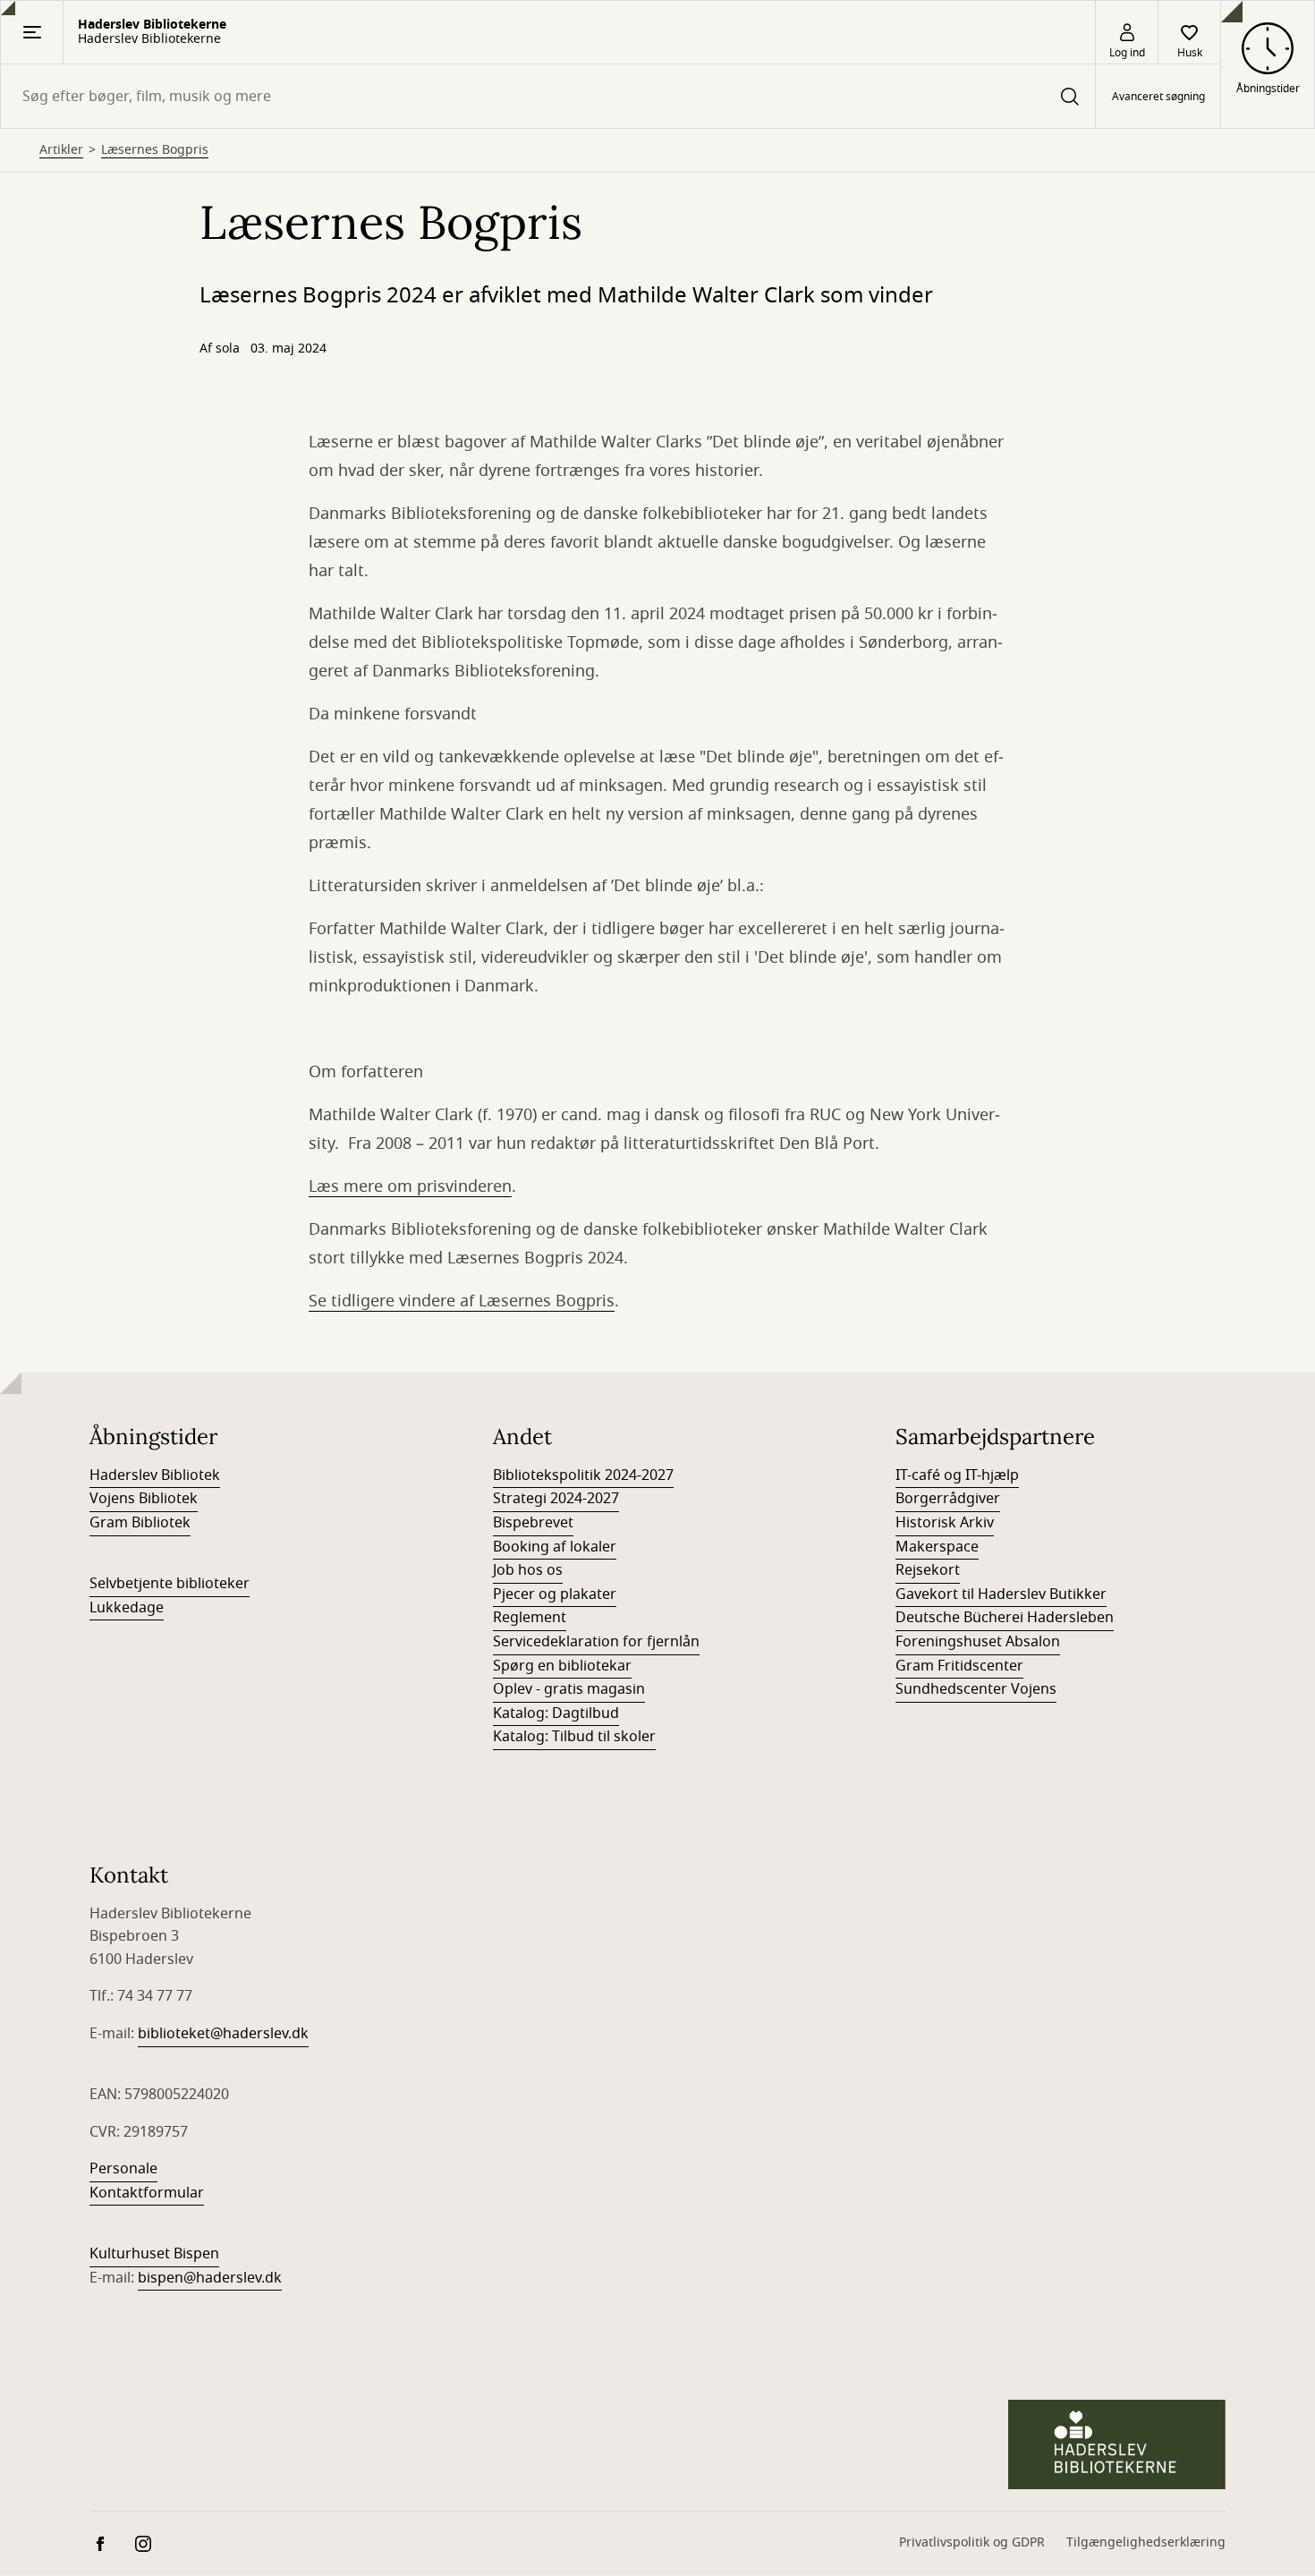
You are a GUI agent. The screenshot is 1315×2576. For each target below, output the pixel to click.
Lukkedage (127, 1608)
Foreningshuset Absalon (978, 1642)
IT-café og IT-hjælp (957, 1475)
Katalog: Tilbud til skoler (574, 1737)
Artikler (61, 150)
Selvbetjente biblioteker (170, 1584)
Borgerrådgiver (948, 1499)
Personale (123, 2169)
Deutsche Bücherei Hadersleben (1005, 1618)
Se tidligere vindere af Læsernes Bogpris (462, 1301)
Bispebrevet (533, 1523)
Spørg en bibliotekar (562, 1666)
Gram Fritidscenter (959, 1666)
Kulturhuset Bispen (154, 2254)
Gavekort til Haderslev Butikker (1001, 1594)
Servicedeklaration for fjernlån (596, 1642)
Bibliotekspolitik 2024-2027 (583, 1475)
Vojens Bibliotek (144, 1499)
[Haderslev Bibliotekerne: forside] (1117, 2444)
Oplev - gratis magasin (569, 1689)
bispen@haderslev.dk (210, 2278)
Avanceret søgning (1158, 97)
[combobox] (548, 96)
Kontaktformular (147, 2193)
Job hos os (528, 1570)
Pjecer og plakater (555, 1594)
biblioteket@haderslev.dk (223, 2034)
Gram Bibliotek (140, 1523)
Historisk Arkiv (945, 1523)
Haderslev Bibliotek (155, 1475)
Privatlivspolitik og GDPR (972, 2542)
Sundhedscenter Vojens (976, 1689)
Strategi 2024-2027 (556, 1499)
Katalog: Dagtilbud (556, 1713)
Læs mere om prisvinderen (410, 1186)
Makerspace (937, 1547)
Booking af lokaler (555, 1547)
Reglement (530, 1618)
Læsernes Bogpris (155, 150)
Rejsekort (928, 1570)
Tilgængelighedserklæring (1146, 2542)
